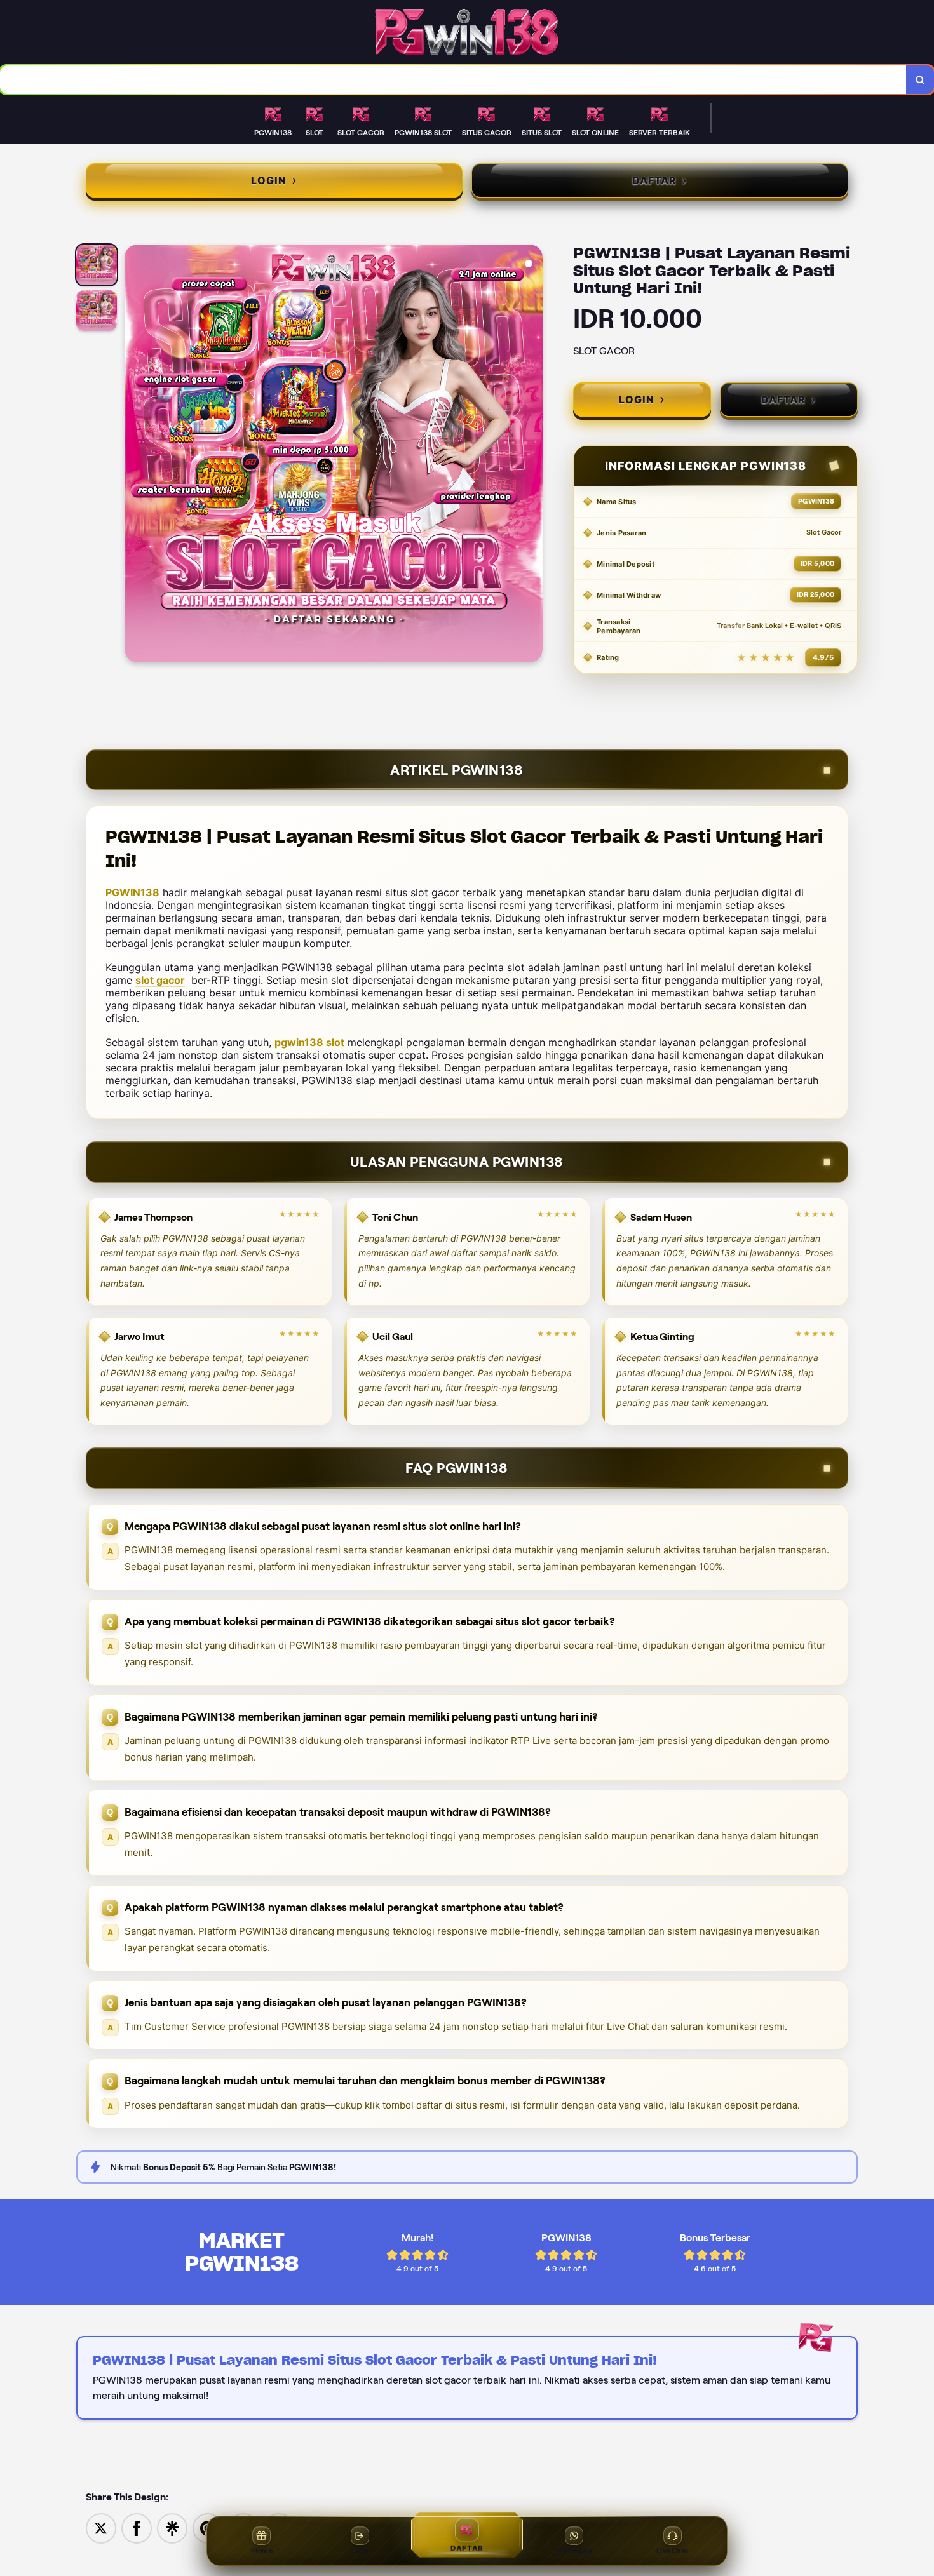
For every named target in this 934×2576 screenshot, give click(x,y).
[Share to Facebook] (137, 2527)
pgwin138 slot (309, 1042)
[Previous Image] (135, 455)
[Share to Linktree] (172, 2527)
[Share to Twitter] (101, 2527)
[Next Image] (532, 455)
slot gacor (160, 980)
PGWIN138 (132, 892)
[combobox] (453, 80)
